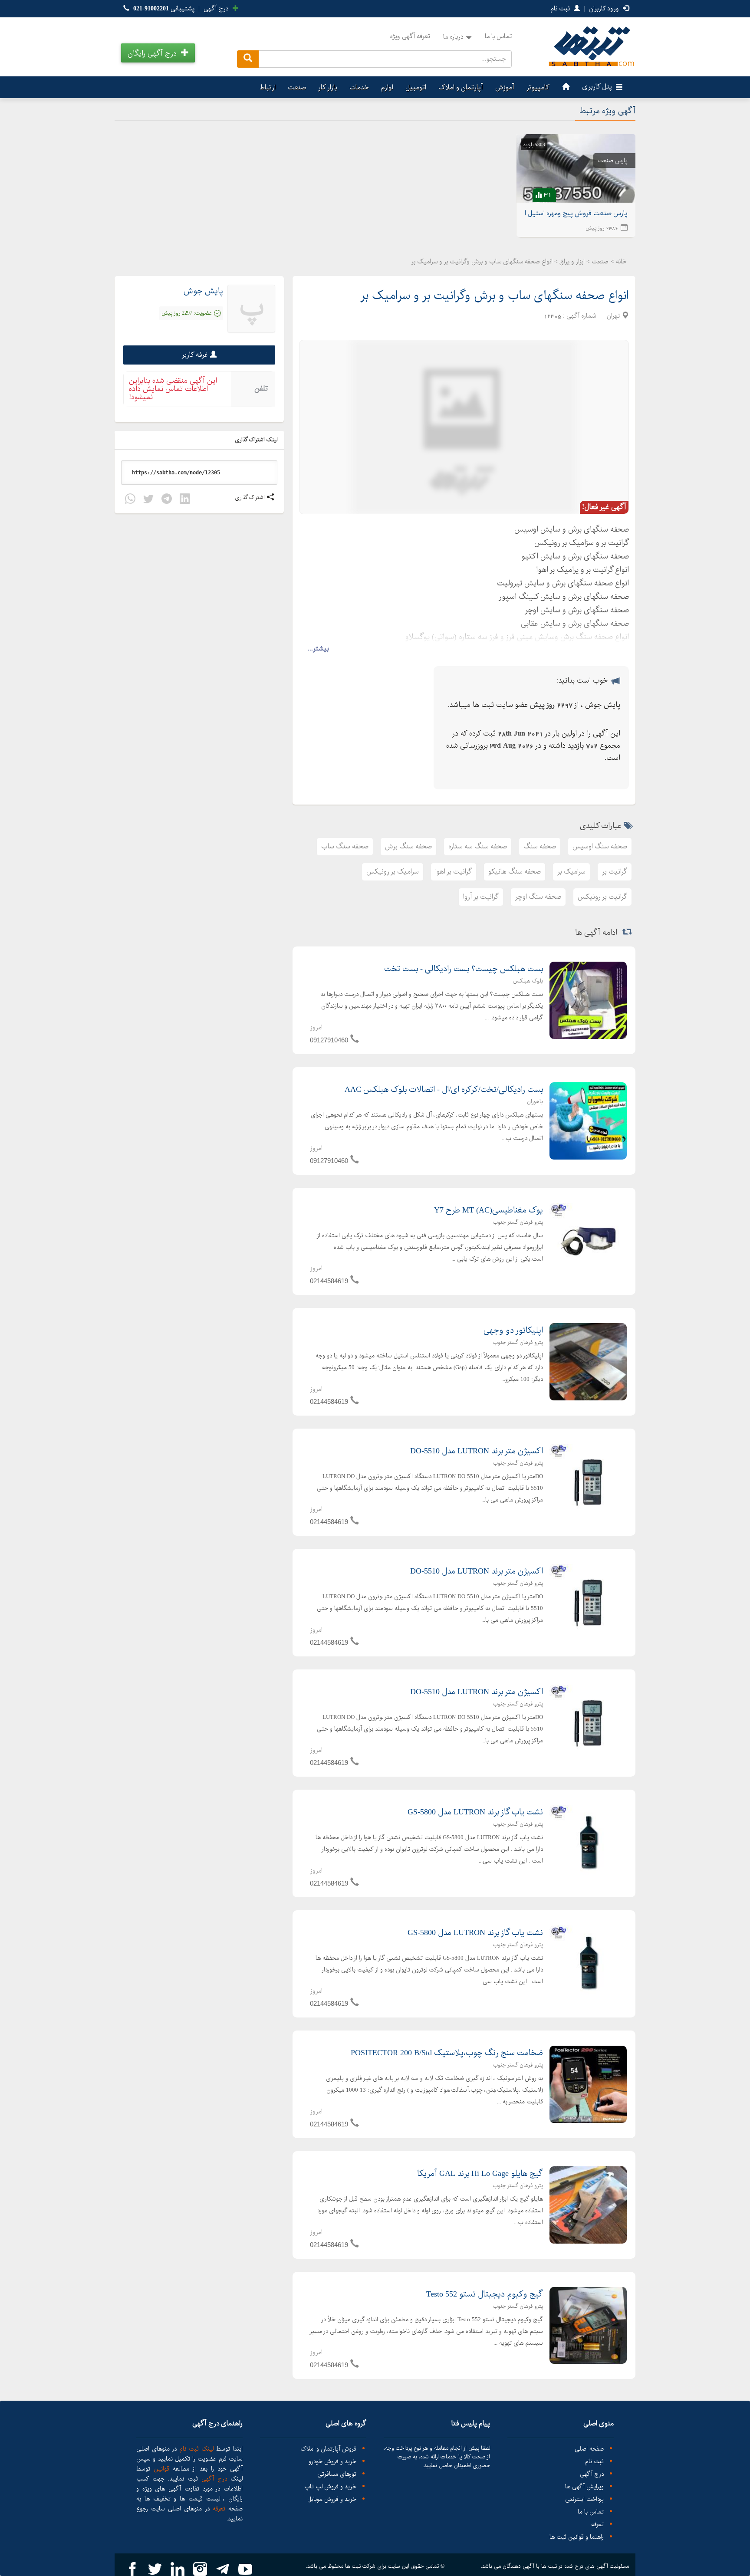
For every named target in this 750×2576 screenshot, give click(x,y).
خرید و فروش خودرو (332, 2462)
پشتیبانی (164, 9)
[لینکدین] (185, 500)
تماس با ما (498, 36)
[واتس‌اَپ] (130, 500)
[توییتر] (148, 500)
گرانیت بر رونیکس (602, 897)
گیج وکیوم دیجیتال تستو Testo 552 (485, 2294)
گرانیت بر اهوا (454, 872)
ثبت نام (561, 9)
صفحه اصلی (589, 2449)
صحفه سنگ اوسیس (600, 846)
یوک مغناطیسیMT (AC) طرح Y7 (488, 1210)
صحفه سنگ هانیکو (515, 872)
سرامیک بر (571, 872)
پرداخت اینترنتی (584, 2499)
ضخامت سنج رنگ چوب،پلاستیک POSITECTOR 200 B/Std (447, 2053)
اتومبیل (416, 87)
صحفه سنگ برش (408, 846)
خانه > (619, 262)
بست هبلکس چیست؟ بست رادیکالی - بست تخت (464, 969)
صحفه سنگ (540, 846)
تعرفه (597, 2525)
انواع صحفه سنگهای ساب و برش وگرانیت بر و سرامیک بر (495, 296)
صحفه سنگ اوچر (538, 897)
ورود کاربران (605, 9)
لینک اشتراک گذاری (257, 440)
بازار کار (328, 87)
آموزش (505, 87)
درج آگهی (217, 9)
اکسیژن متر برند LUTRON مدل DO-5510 (477, 1451)
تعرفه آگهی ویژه (410, 36)
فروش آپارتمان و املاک (328, 2449)
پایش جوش (203, 291)
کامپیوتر (538, 87)
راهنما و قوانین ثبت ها (577, 2537)
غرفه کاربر (195, 355)
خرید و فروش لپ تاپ (330, 2487)
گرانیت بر (615, 872)
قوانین (161, 2469)
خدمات (359, 87)
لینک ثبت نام (195, 2449)
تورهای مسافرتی (337, 2474)
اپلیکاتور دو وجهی (513, 1331)
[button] (158, 53)
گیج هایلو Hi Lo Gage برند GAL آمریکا (480, 2174)
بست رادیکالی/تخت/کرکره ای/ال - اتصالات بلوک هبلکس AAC (444, 1090)
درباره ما (453, 37)
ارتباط (268, 87)
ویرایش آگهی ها (584, 2487)
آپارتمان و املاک (461, 87)
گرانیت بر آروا (481, 897)
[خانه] (565, 87)
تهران (613, 316)
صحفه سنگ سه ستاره (478, 846)
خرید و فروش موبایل (332, 2499)
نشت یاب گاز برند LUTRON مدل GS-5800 (475, 1812)
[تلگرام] (167, 500)
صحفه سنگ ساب (345, 846)
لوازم (387, 87)
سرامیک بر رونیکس (393, 872)
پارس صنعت (613, 161)
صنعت (297, 87)
